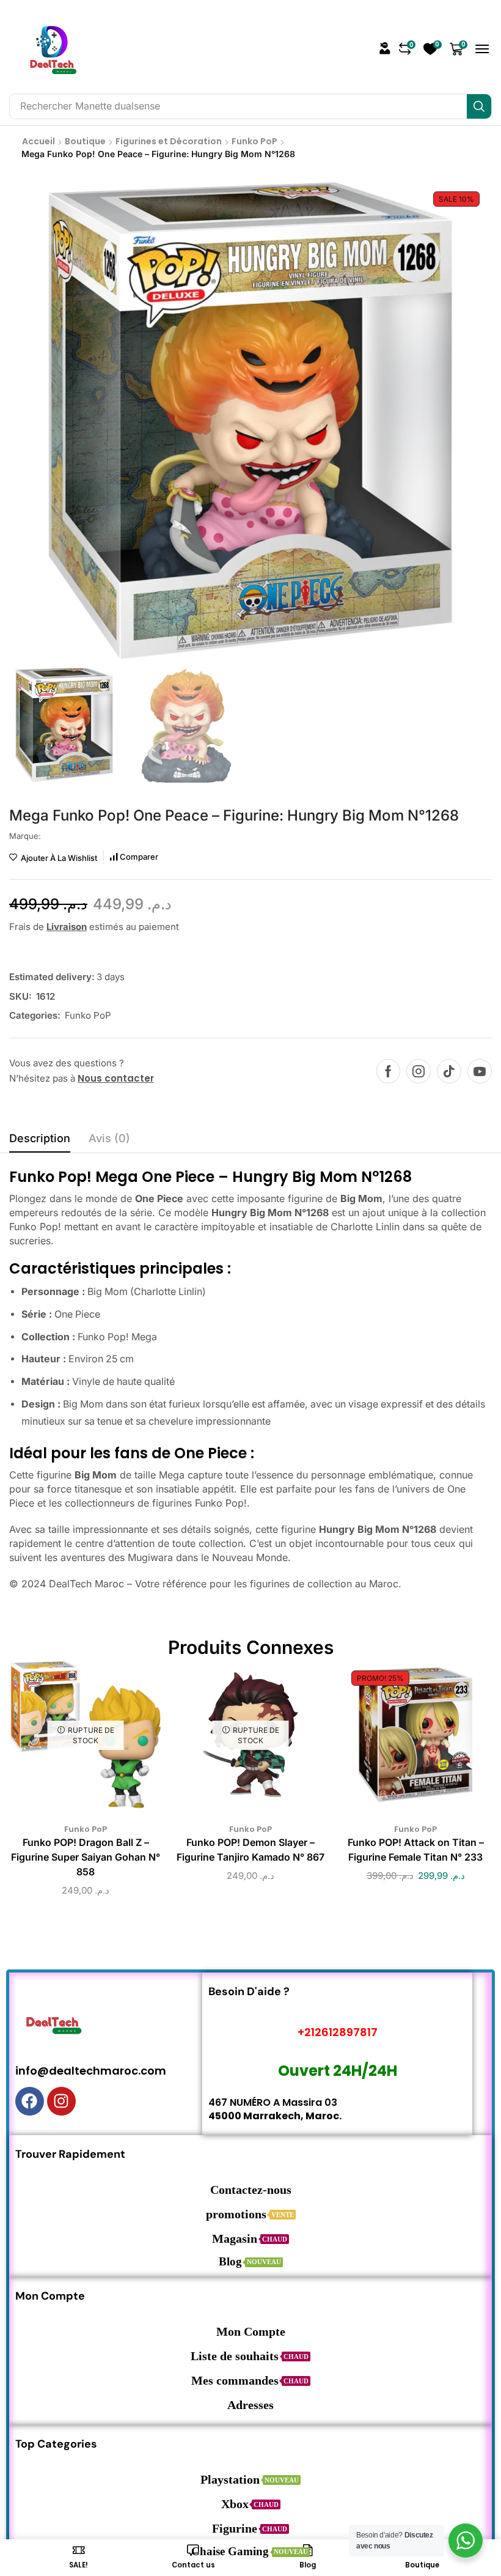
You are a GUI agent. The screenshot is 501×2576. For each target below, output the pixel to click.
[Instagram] (419, 1071)
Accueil (38, 141)
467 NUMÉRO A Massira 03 (273, 2102)
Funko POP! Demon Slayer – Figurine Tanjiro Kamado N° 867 (250, 1850)
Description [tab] (40, 1138)
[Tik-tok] (449, 1071)
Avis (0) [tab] (109, 1138)
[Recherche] (479, 106)
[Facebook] (388, 1071)
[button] (385, 48)
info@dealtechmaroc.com (91, 2071)
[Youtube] (480, 1071)
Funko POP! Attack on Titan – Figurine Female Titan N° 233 (416, 1850)
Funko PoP (254, 141)
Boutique (85, 141)
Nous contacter (116, 1078)
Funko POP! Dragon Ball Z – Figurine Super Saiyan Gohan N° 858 (86, 1857)
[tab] (40, 1142)
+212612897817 (338, 2032)
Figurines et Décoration (169, 141)
